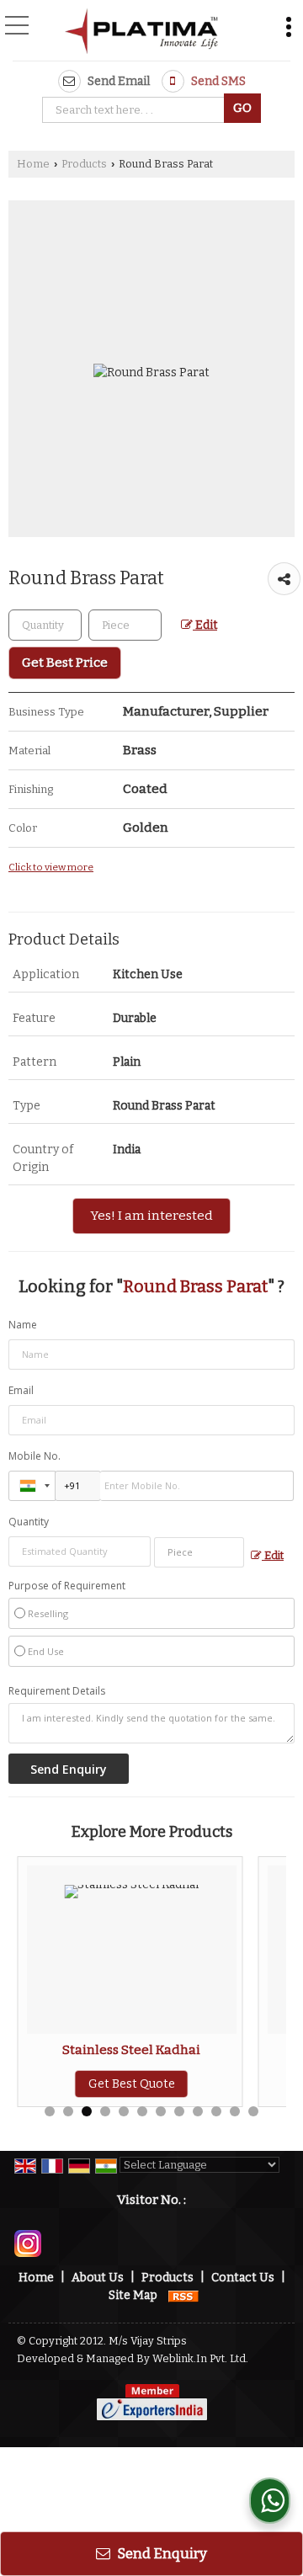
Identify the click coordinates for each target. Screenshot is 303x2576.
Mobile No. (35, 1456)
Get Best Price (65, 663)
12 (253, 2111)
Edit (205, 625)
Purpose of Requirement (67, 1586)
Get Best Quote (132, 2084)
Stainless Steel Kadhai (131, 2050)
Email (21, 1390)
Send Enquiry (161, 2553)
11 (235, 2111)
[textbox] (136, 110)
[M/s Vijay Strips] (141, 32)
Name (23, 1325)
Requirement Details (57, 1691)
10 (216, 2111)
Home (33, 164)
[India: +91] (32, 1486)
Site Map (133, 2295)
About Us (98, 2278)
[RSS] (183, 2295)
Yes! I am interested (151, 1216)
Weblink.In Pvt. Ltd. (200, 2358)
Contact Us (243, 2278)
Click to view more (51, 867)
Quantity (29, 1522)
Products (84, 164)
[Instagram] (28, 2243)
